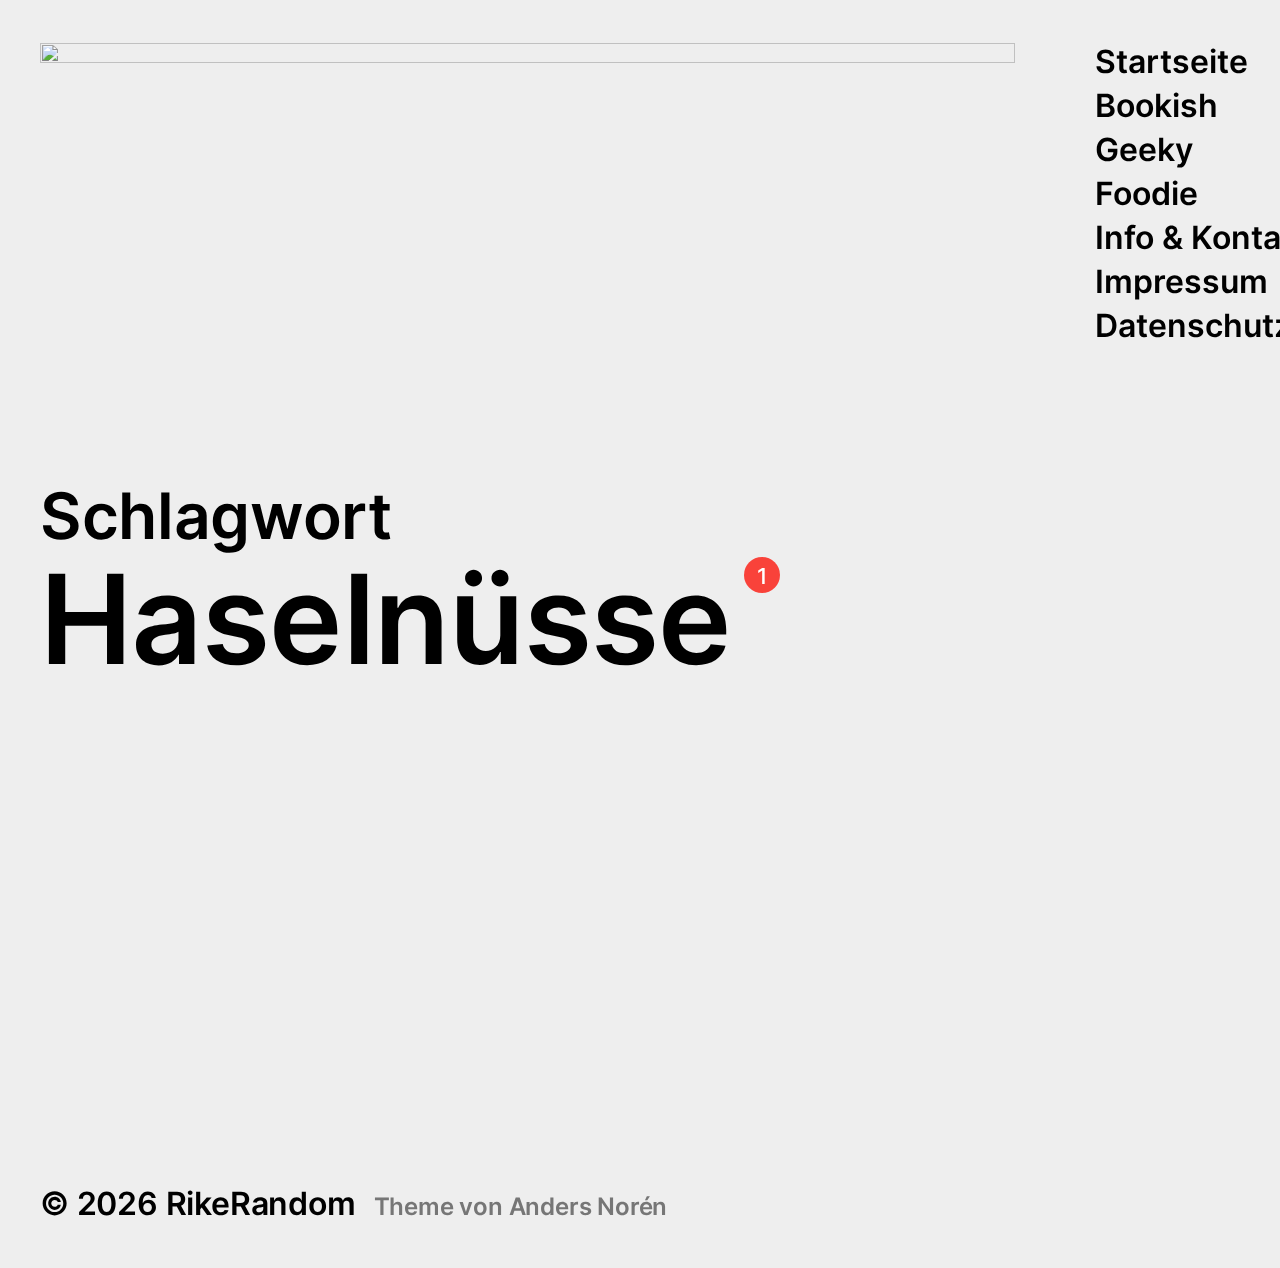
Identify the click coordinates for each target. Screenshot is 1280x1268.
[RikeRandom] (527, 194)
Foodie (1146, 195)
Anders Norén (588, 1206)
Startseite (1171, 63)
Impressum (1181, 283)
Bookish (1156, 107)
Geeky (1144, 151)
